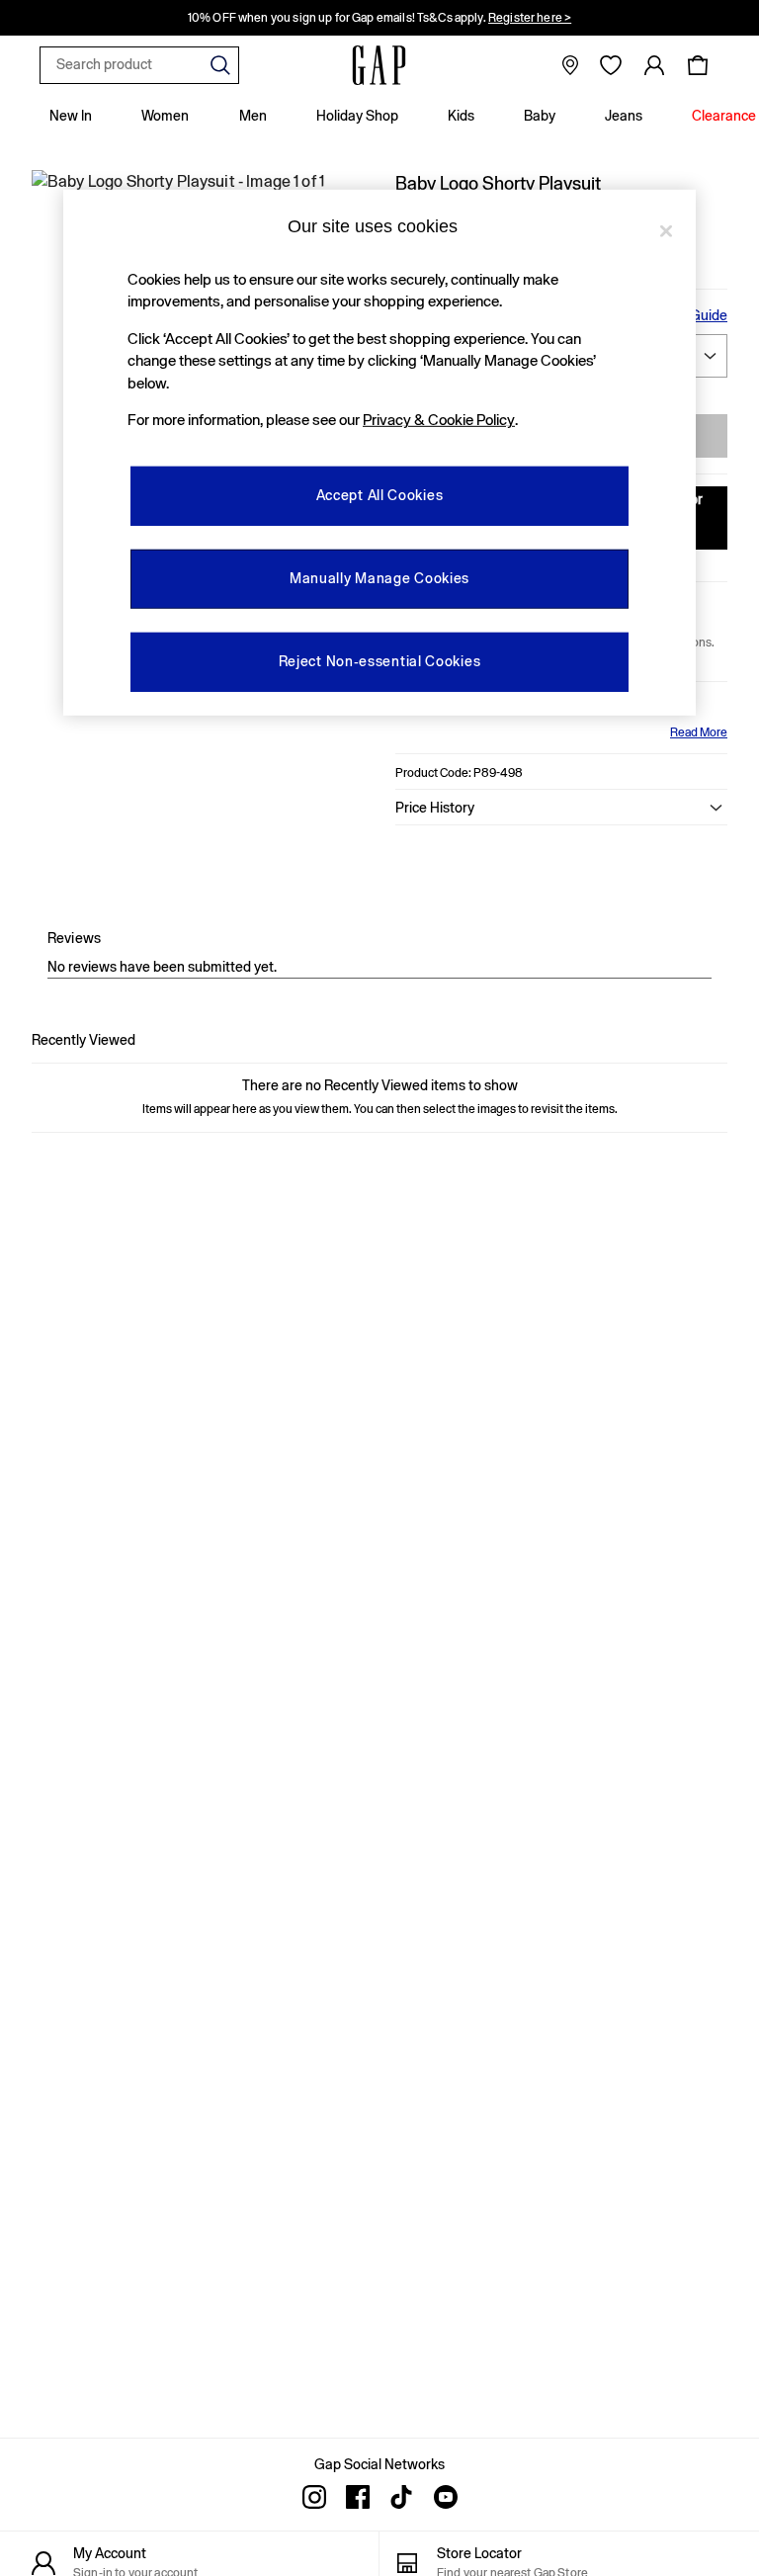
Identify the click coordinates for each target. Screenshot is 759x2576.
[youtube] (445, 2497)
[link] (654, 65)
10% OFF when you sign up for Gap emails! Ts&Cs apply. (379, 13)
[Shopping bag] (698, 65)
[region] (379, 452)
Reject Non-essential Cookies (380, 661)
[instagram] (314, 2497)
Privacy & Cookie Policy (439, 420)
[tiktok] (401, 2497)
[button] (561, 808)
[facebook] (358, 2497)
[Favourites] (611, 65)
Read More (699, 732)
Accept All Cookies (380, 495)
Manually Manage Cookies (379, 578)
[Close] (666, 230)
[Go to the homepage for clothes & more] (379, 65)
